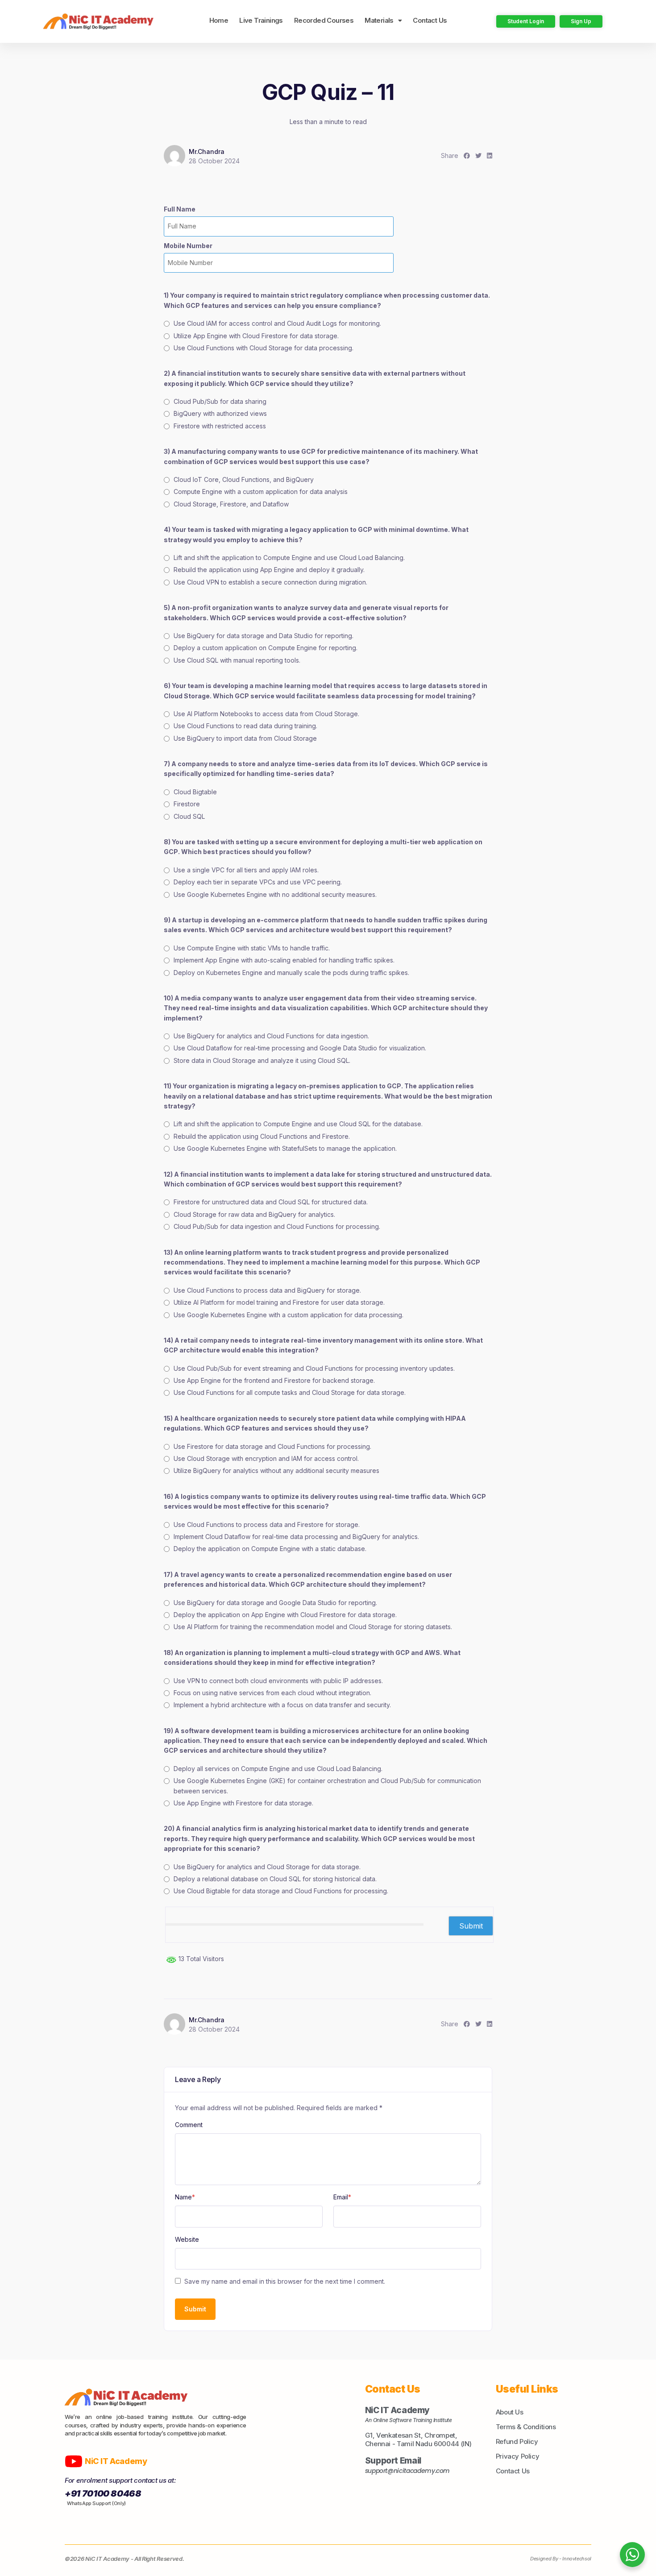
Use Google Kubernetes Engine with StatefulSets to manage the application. (285, 1148)
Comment (189, 2125)
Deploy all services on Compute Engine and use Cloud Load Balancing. (278, 1769)
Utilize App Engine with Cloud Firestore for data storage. (256, 336)
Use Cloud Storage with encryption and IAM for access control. (266, 1458)
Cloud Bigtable (195, 792)
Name (185, 2197)
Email (342, 2197)
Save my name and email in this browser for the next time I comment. (285, 2281)
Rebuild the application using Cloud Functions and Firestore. (262, 1136)
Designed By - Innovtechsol (561, 2559)
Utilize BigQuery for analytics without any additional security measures (276, 1471)
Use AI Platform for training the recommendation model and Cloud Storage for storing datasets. (313, 1627)
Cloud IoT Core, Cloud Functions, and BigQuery (244, 479)
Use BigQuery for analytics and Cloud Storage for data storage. (267, 1867)
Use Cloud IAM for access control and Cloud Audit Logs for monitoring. (277, 323)
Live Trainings (261, 20)
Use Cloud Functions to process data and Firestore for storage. (267, 1524)
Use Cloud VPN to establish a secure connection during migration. (270, 582)
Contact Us (430, 20)
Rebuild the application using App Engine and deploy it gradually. (269, 570)
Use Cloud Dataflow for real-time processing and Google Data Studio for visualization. (300, 1048)
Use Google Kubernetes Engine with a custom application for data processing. (289, 1315)
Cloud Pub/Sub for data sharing (220, 401)
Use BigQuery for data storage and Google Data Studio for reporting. (275, 1603)
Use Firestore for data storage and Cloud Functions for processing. (272, 1446)
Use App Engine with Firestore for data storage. (243, 1803)
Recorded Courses (324, 20)
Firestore (187, 804)
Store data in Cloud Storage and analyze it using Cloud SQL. (262, 1060)
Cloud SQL (189, 816)
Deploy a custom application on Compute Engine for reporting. (266, 648)
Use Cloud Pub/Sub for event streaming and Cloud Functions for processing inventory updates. (314, 1368)
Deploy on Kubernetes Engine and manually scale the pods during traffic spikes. (291, 973)
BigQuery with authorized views (220, 413)
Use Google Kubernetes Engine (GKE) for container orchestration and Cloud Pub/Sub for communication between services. (327, 1786)
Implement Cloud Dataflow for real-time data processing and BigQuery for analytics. (296, 1537)
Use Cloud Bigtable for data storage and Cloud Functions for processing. (281, 1891)
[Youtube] (74, 2461)
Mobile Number (188, 246)
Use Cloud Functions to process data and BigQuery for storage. (267, 1290)
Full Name (180, 209)
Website (187, 2239)
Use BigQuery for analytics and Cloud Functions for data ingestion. (271, 1036)
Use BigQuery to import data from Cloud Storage (245, 738)
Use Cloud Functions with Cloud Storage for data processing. (264, 348)
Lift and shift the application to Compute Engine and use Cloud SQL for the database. (298, 1124)
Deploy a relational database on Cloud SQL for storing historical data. (275, 1879)
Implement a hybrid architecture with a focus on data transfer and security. (282, 1705)
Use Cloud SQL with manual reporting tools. (237, 660)
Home (219, 20)
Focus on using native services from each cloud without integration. (272, 1693)
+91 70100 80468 (103, 2493)
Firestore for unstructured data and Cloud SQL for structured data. (271, 1202)
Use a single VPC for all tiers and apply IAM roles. (246, 870)
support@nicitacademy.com (408, 2471)
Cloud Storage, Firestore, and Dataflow (231, 504)
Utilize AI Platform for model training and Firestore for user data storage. (279, 1302)
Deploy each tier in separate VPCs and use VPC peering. (258, 882)
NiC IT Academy (117, 2461)
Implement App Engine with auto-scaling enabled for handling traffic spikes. (284, 960)
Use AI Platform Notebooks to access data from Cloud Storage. (266, 714)
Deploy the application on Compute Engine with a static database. (270, 1549)
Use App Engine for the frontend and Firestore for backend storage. (274, 1380)
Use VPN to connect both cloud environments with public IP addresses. (278, 1681)
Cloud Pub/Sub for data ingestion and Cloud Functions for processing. (277, 1226)
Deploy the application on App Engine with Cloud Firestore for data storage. (285, 1615)
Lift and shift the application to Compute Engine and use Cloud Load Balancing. (289, 558)
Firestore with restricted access (220, 426)
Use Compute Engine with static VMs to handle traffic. (252, 948)
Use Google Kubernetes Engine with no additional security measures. (275, 894)
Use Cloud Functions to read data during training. (245, 726)
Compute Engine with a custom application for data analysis (261, 492)
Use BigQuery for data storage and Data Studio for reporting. (264, 636)
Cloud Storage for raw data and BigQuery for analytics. (254, 1214)
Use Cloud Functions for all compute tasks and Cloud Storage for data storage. (290, 1392)
